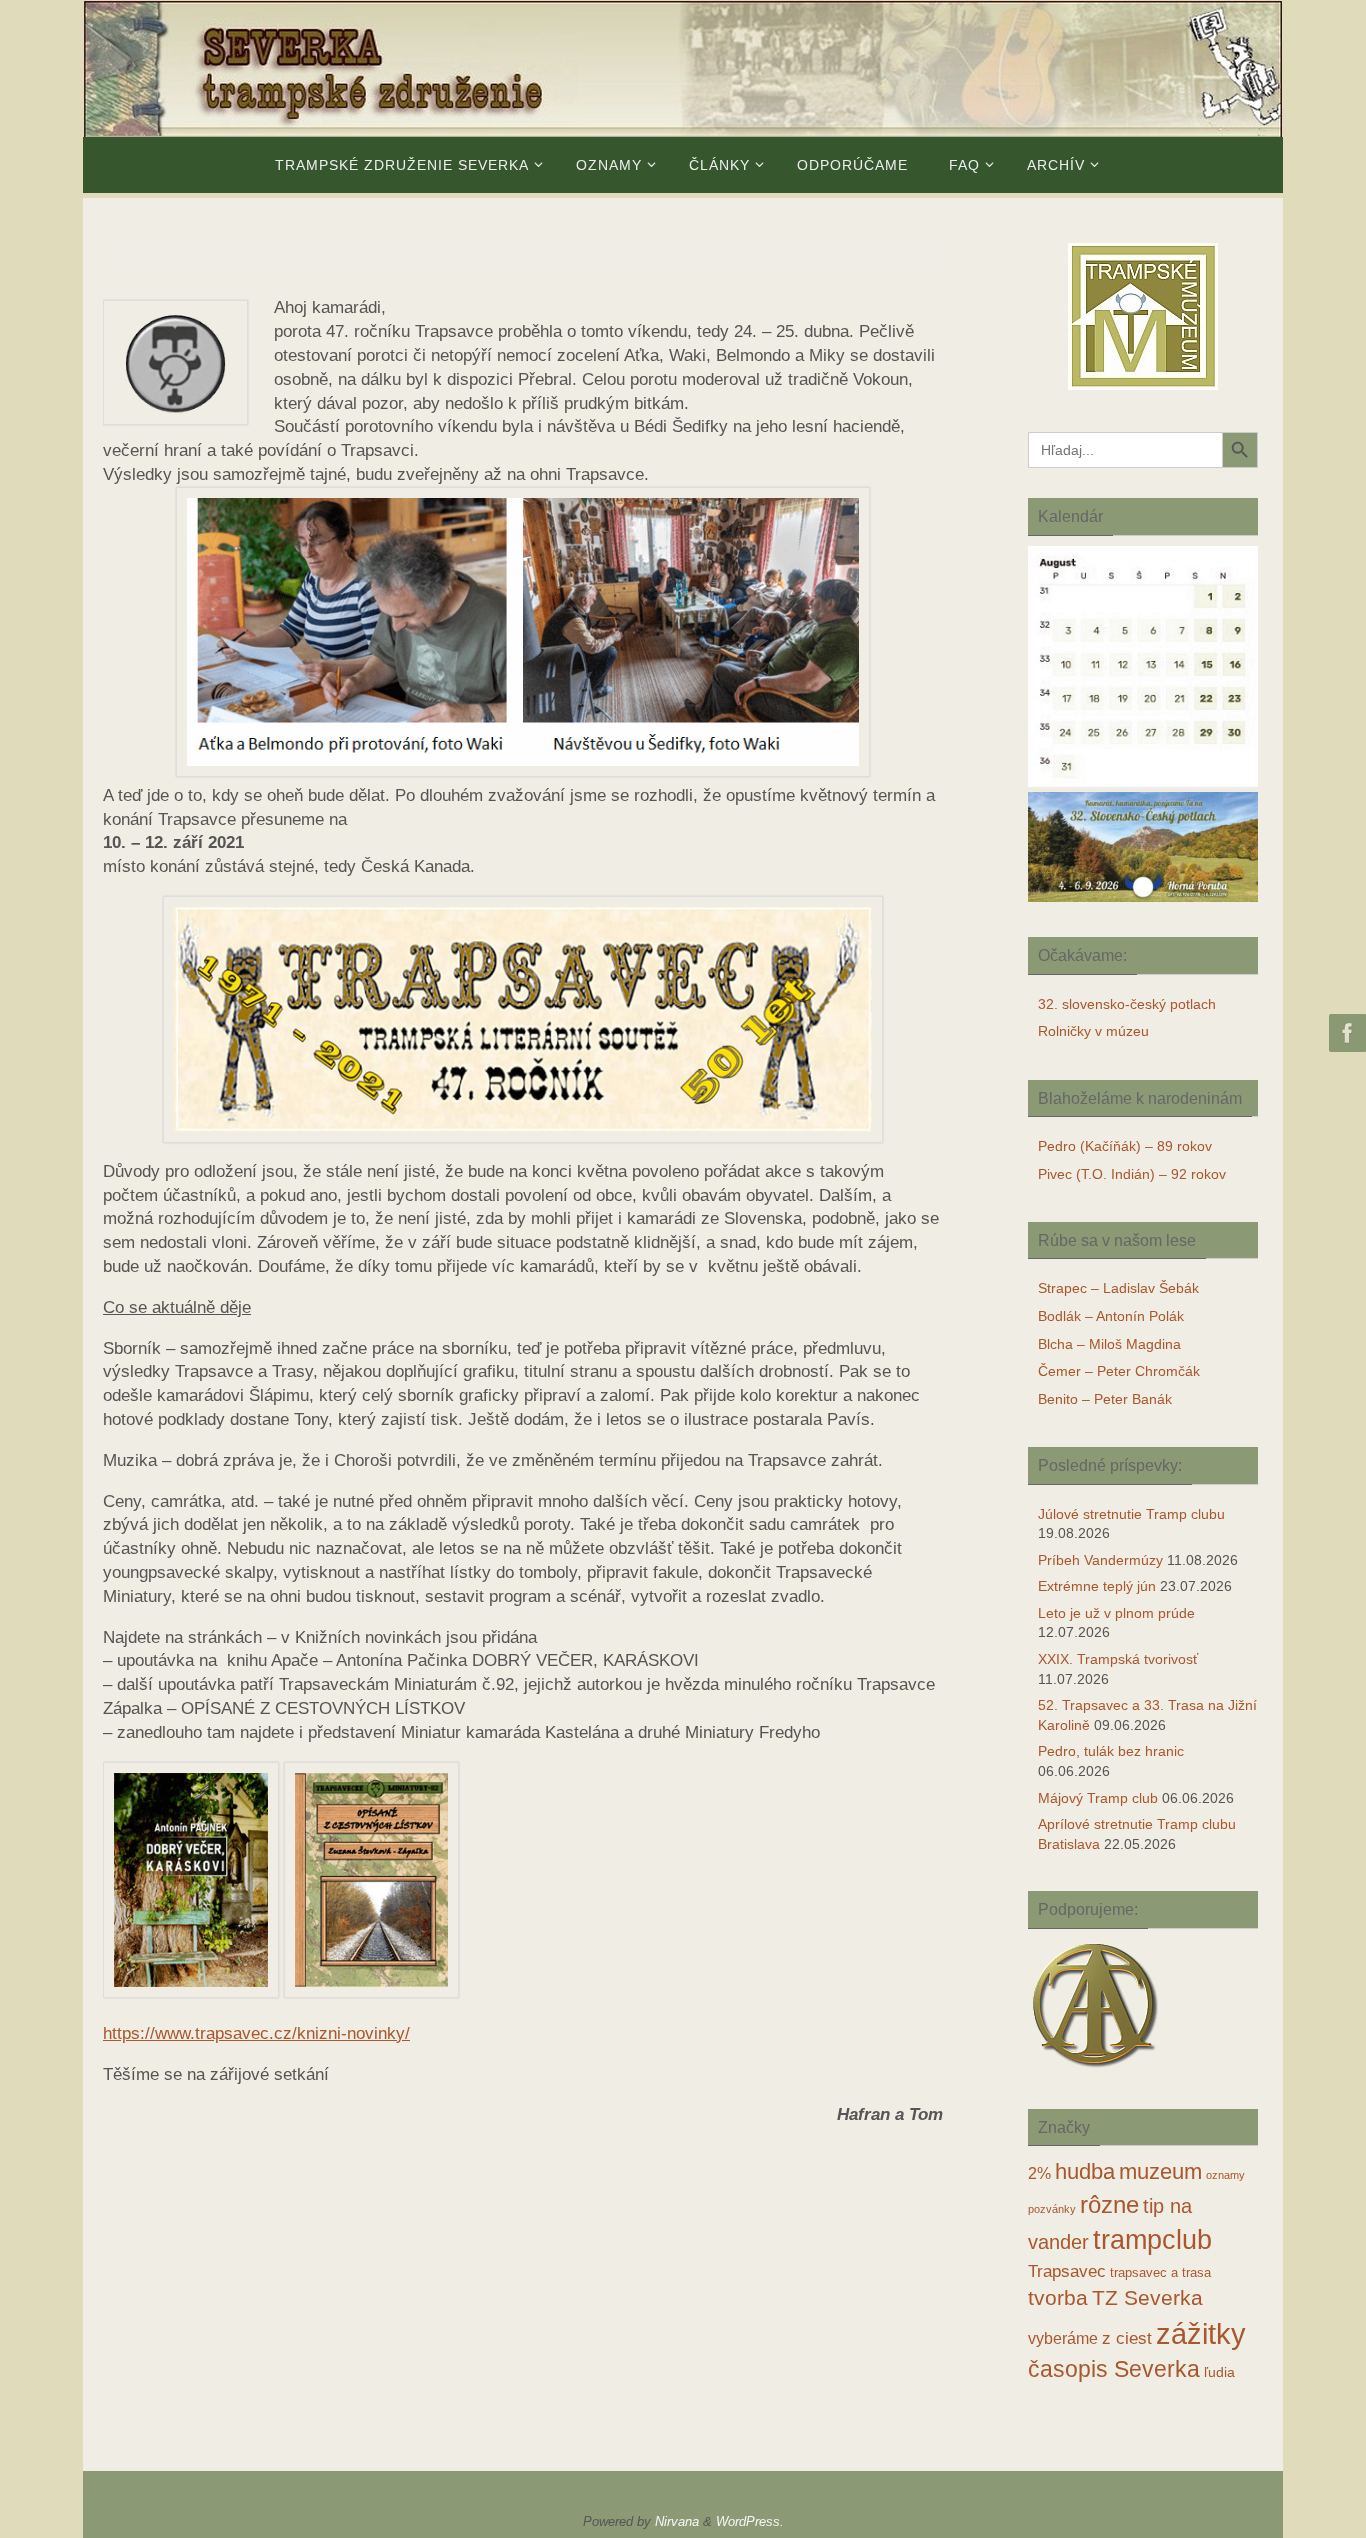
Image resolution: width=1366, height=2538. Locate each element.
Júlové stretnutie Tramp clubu (1131, 1514)
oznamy (1225, 2175)
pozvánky (1052, 2209)
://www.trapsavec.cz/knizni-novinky (272, 2033)
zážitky (1201, 2333)
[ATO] (1095, 2069)
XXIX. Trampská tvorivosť (1118, 1659)
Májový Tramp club (1098, 1798)
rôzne (1109, 2204)
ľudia (1219, 2372)
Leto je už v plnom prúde (1116, 1613)
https (121, 2033)
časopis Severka (1114, 2369)
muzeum (1160, 2172)
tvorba (1058, 2297)
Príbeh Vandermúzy (1100, 1560)
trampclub (1152, 2239)
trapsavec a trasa (1160, 2273)
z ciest (1127, 2338)
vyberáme (1063, 2338)
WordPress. (750, 2521)
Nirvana (677, 2521)
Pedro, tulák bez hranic (1111, 1751)
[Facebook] (1345, 1033)
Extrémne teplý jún (1097, 1586)
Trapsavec (1067, 2271)
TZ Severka (1147, 2297)
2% (1039, 2173)
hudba (1085, 2171)
